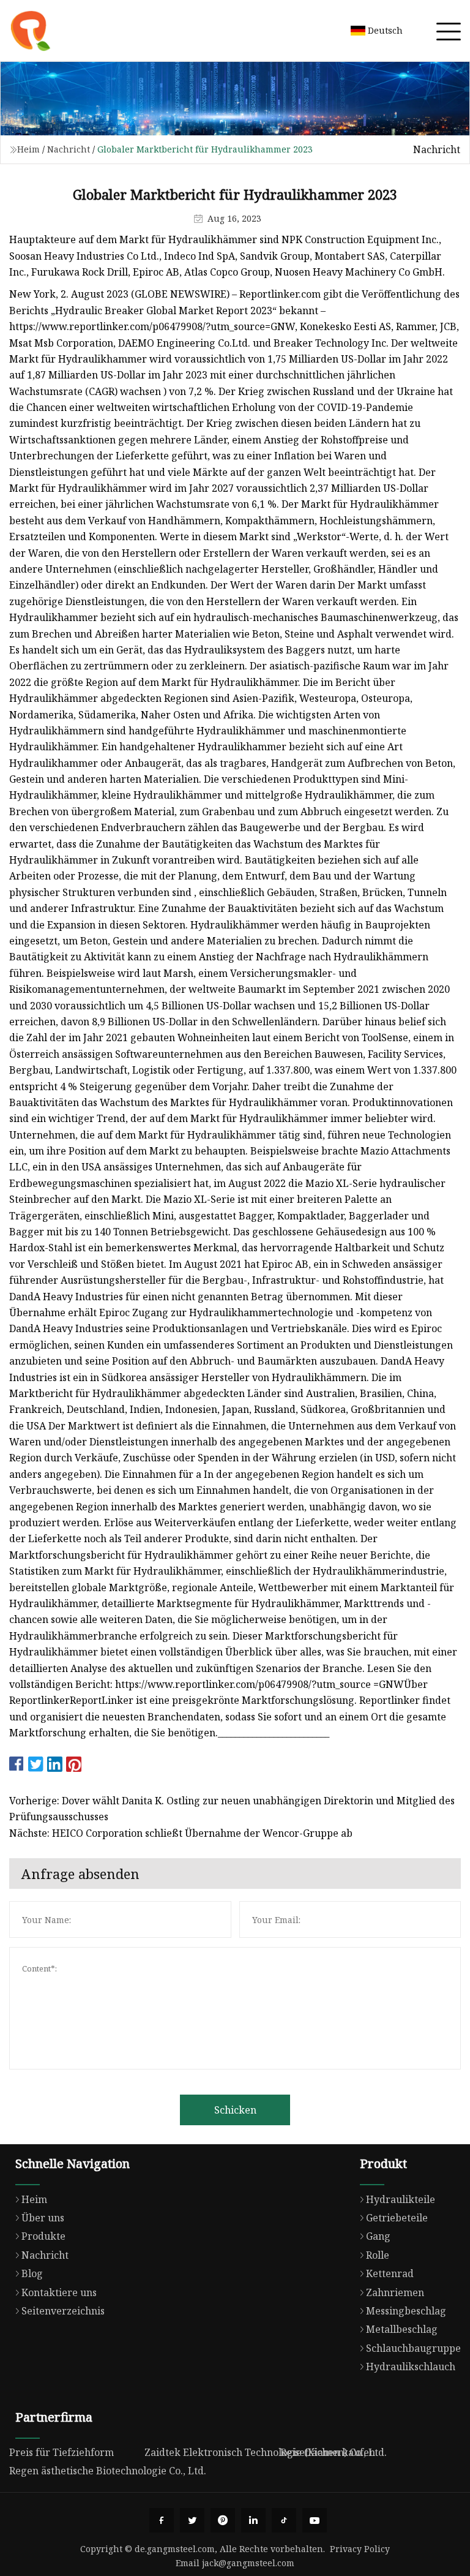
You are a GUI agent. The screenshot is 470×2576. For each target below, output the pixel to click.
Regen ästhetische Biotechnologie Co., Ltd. (108, 2471)
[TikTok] (284, 2520)
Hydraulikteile (401, 2199)
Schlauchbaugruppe (413, 2348)
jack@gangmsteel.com (248, 2563)
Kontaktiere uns (59, 2292)
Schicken (235, 2110)
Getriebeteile (397, 2218)
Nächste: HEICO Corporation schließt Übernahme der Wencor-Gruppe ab (181, 1833)
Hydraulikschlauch (411, 2367)
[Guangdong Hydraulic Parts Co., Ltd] (31, 31)
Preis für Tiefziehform (62, 2452)
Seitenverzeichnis (63, 2311)
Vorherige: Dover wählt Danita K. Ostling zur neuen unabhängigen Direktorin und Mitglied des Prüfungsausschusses (232, 1809)
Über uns (43, 2218)
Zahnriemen (395, 2292)
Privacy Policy (360, 2549)
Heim (28, 149)
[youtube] (315, 2520)
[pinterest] (223, 2520)
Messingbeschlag (406, 2311)
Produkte (43, 2236)
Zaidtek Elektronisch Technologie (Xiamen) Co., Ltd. (266, 2452)
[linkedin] (253, 2520)
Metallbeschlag (402, 2329)
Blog (32, 2273)
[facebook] (162, 2520)
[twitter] (192, 2520)
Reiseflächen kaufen (328, 2452)
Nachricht (69, 149)
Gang (378, 2236)
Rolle (378, 2255)
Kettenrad (390, 2273)
